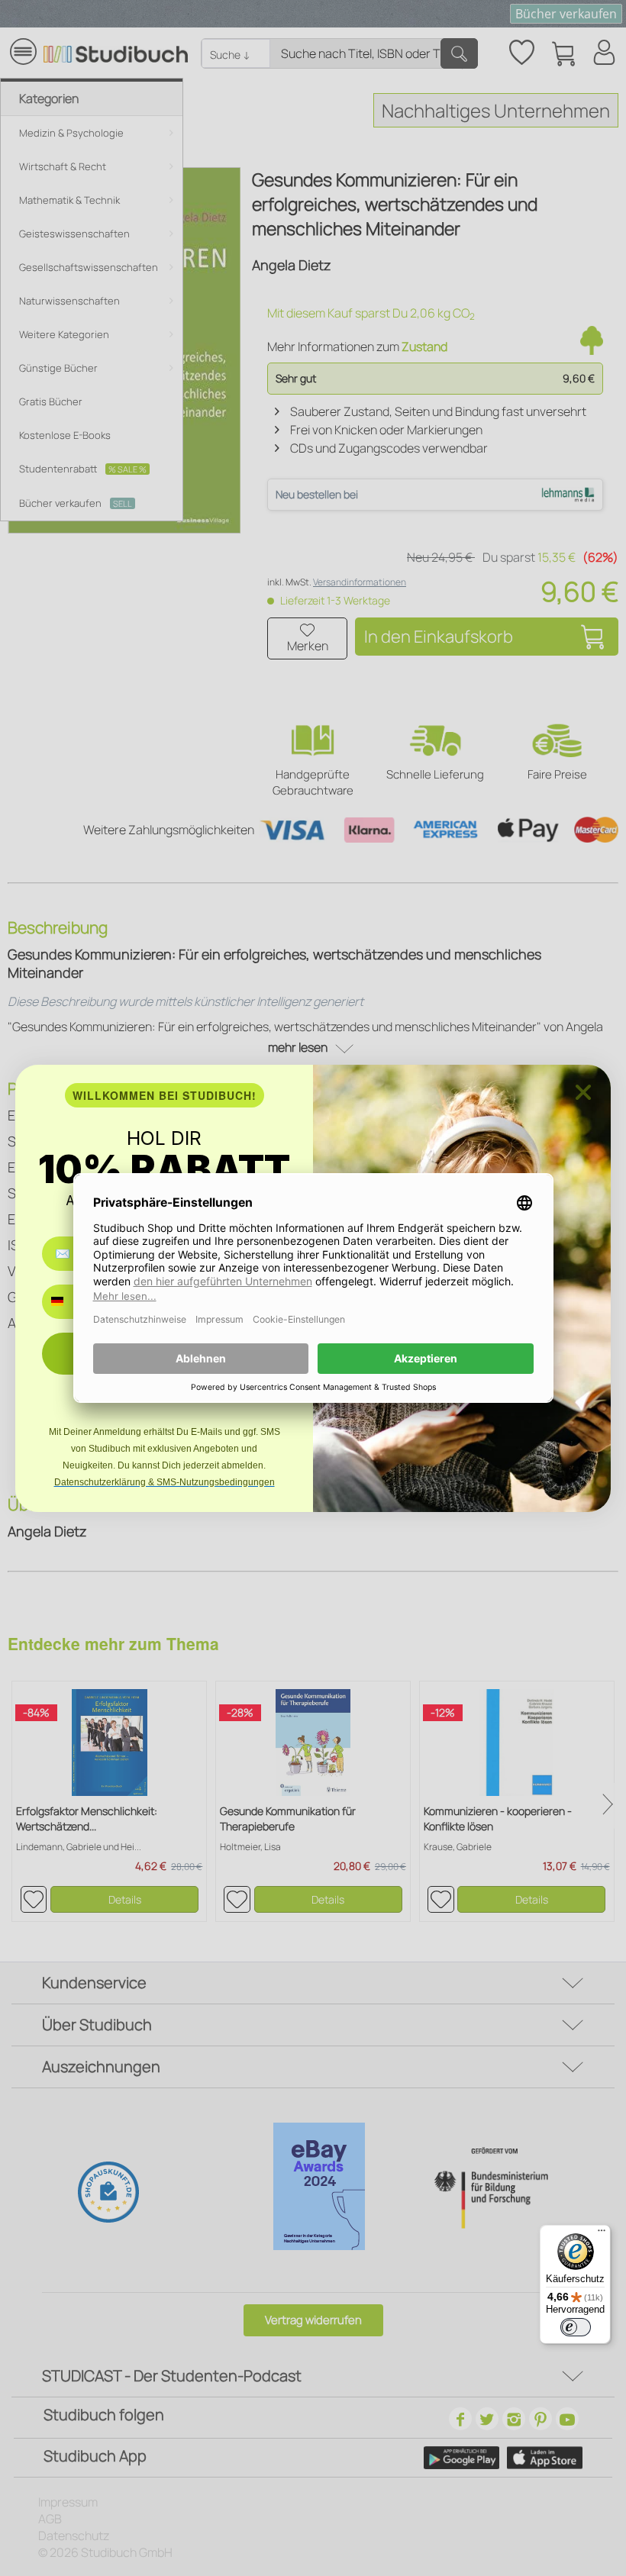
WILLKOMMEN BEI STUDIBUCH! (165, 1095)
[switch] (576, 2327)
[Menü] (602, 2234)
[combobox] (68, 1302)
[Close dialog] (583, 1092)
